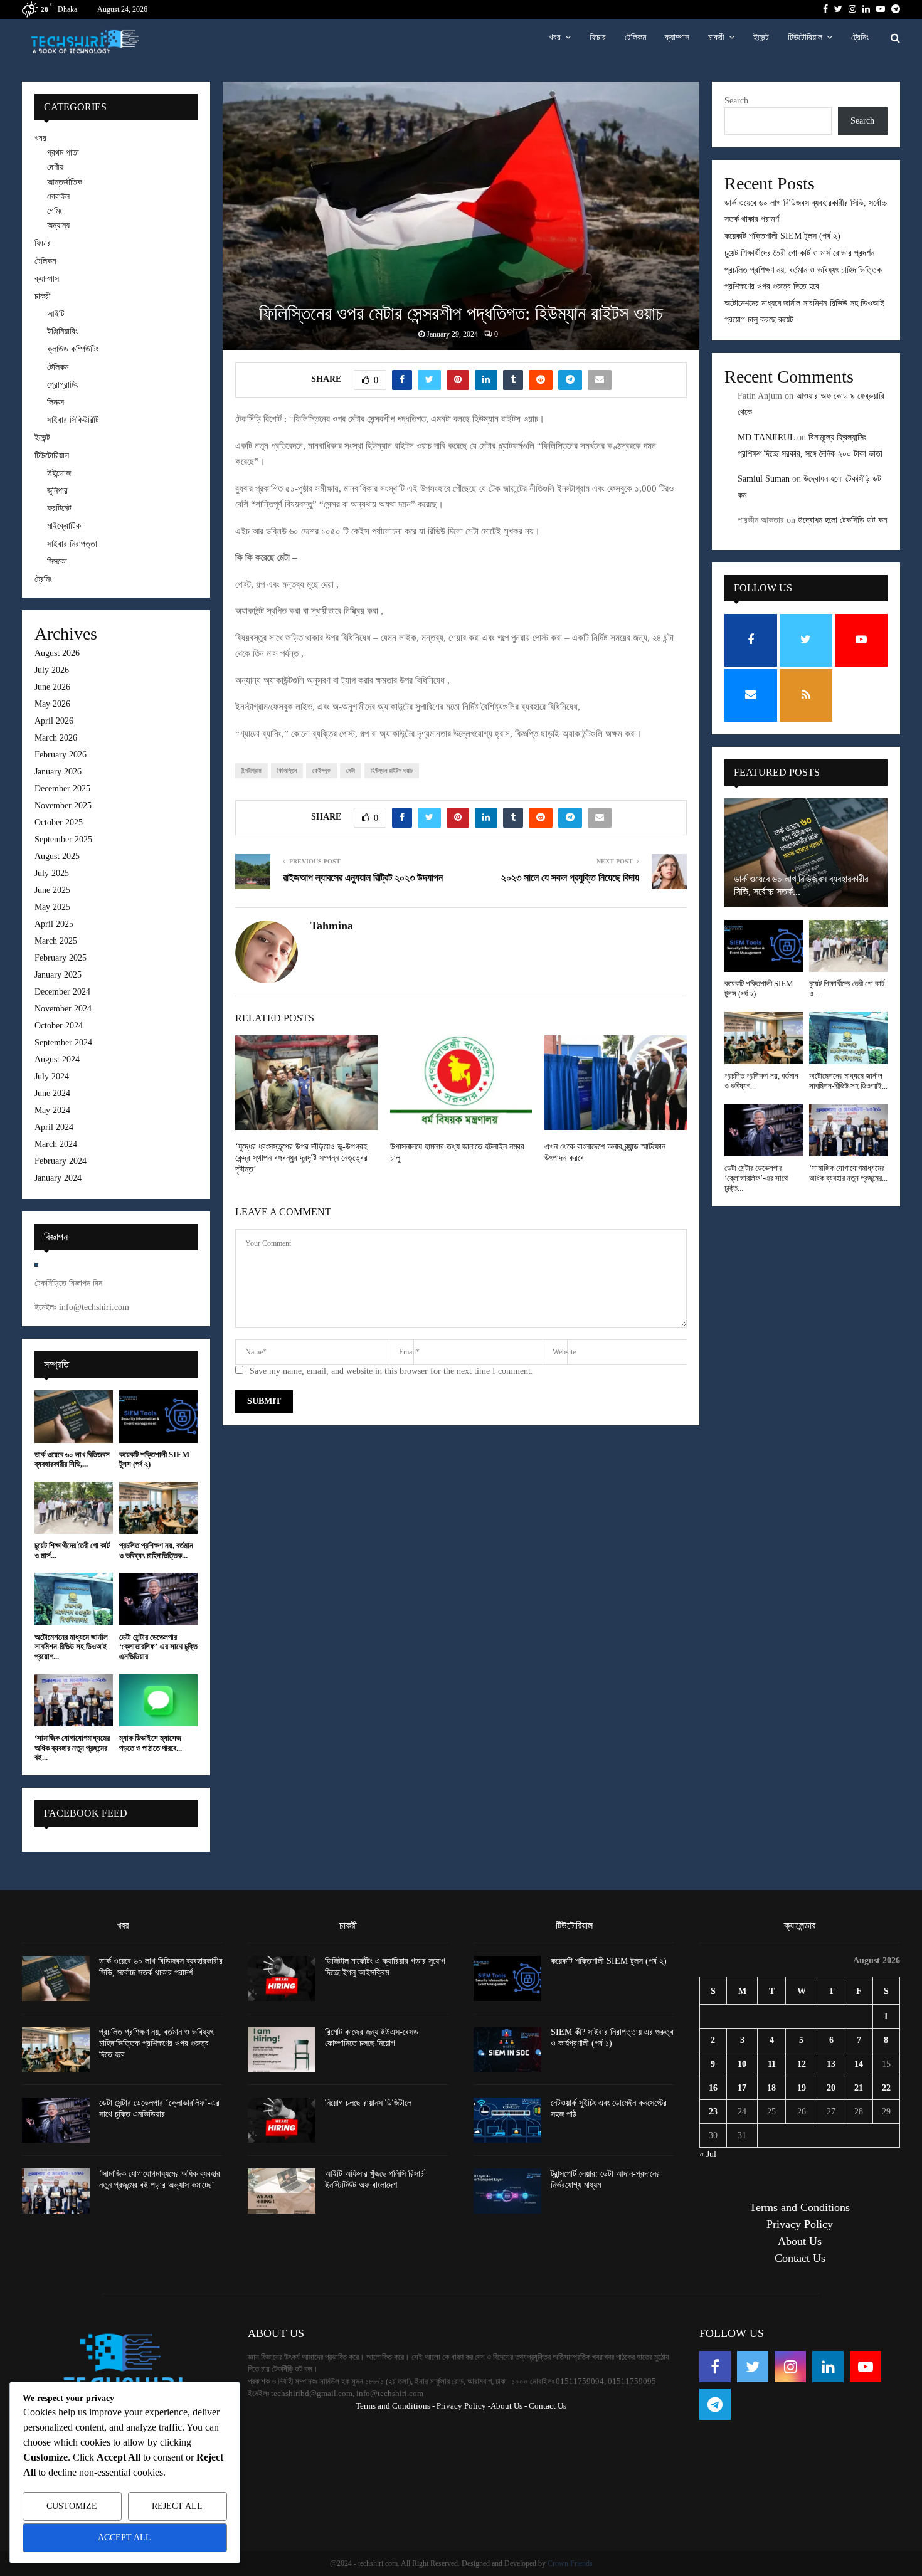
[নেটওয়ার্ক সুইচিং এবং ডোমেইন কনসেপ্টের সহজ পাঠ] (507, 2120)
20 (831, 2088)
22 (886, 2088)
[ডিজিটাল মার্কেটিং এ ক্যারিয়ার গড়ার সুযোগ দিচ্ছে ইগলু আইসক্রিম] (282, 1978)
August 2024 (57, 1059)
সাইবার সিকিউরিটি (73, 420)
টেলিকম (635, 37)
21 (859, 2088)
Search (736, 101)
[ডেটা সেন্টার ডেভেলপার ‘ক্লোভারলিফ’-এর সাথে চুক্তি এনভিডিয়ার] (158, 1599)
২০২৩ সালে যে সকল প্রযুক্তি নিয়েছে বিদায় (570, 878)
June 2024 (52, 1093)
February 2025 (61, 958)
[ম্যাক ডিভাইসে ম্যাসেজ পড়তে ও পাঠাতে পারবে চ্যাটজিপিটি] (158, 1700)
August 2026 (57, 653)
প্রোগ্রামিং (62, 385)
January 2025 (58, 975)
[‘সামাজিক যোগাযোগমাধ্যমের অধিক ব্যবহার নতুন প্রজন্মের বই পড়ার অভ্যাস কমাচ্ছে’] (74, 1700)
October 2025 (59, 822)
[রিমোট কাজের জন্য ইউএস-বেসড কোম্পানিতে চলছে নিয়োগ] (282, 2049)
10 (742, 2064)
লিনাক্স (56, 402)
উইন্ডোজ (59, 473)
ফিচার (598, 37)
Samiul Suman (764, 479)
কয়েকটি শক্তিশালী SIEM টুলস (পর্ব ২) (782, 236)
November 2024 (63, 1009)
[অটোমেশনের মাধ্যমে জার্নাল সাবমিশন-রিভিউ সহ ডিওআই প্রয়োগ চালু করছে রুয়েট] (74, 1599)
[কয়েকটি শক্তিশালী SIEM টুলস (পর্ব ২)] (158, 1416)
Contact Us (800, 2258)
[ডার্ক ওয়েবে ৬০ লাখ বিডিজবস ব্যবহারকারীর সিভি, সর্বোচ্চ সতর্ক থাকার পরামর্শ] (74, 1416)
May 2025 (52, 907)
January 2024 (58, 1178)
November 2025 (63, 805)
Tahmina (332, 926)
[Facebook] (715, 2367)
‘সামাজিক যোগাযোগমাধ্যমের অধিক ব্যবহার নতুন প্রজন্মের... (848, 1173)
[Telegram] (715, 2404)
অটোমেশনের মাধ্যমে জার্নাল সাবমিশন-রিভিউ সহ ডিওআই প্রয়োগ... (71, 1647)
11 (772, 2064)
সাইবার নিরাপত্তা (72, 544)
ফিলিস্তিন (287, 770)
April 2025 (54, 924)
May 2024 (52, 1110)
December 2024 (62, 992)
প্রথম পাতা (63, 153)
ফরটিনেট (59, 508)
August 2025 (57, 856)
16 (713, 2088)
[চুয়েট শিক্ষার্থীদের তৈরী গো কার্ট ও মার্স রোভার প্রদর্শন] (74, 1508)
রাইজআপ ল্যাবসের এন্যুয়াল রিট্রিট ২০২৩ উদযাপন (363, 878)
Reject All (177, 2506)
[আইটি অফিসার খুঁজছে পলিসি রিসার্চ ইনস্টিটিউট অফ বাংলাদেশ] (282, 2191)
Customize (72, 2506)
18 (771, 2088)
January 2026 (58, 772)
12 (802, 2064)
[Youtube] (866, 2367)
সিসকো (57, 562)
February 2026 (61, 755)
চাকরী (716, 37)
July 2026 (52, 670)
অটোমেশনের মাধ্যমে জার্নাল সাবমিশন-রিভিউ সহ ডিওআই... (848, 1081)
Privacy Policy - (464, 2406)
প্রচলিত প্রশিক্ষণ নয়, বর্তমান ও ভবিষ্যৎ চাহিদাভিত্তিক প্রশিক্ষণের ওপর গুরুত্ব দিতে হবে (156, 2043)
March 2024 (56, 1144)
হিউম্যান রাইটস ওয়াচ (392, 770)
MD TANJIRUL (766, 437)
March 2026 (56, 738)
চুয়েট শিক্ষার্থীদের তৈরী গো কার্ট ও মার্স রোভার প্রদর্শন (799, 253)
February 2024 (61, 1161)
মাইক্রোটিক (64, 526)
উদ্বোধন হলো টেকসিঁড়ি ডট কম (842, 520)
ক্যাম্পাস (677, 37)
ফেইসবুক (321, 770)
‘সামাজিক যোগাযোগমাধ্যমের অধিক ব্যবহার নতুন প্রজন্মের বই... (72, 1748)
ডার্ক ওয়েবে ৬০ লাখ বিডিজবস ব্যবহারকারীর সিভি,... (72, 1460)
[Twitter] (753, 2367)
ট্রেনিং (860, 37)
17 (742, 2088)
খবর (555, 37)
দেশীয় (55, 167)
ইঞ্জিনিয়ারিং (62, 331)
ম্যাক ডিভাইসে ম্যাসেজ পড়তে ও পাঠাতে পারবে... (151, 1743)
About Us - (509, 2406)
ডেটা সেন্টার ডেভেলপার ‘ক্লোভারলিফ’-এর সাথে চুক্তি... (756, 1178)
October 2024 (59, 1026)
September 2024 (63, 1043)
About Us (800, 2241)
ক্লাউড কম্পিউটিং (73, 349)
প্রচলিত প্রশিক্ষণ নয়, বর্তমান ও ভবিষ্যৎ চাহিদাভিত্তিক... (156, 1550)
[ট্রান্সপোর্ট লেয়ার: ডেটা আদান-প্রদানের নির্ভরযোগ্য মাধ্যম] (507, 2191)
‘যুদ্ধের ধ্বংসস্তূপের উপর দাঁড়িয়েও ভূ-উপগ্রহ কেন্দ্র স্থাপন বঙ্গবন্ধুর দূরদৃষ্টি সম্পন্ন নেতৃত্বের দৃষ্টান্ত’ (301, 1158)
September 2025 (63, 839)
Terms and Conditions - (395, 2406)
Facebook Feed (86, 1813)
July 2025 (52, 873)
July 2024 (52, 1076)
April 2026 (54, 721)
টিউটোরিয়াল (805, 37)
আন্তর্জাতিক (65, 182)
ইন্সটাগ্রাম (252, 770)
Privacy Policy (800, 2224)
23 (713, 2112)
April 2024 (54, 1127)
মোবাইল (58, 197)
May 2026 (52, 704)
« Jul (708, 2154)
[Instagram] (790, 2367)
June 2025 (52, 890)
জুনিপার (57, 491)
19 (802, 2088)
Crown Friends (570, 2563)
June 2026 (52, 687)
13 (831, 2064)
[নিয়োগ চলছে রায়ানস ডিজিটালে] (282, 2120)
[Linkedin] (828, 2367)
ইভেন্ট (761, 37)
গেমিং (55, 211)
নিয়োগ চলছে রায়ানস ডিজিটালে (368, 2103)
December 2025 (62, 789)
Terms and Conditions (800, 2207)
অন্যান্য (58, 225)
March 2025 (56, 941)
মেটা (351, 770)
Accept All (125, 2537)
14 (859, 2064)
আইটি (56, 314)
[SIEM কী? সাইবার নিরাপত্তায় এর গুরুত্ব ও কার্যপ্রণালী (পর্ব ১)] (507, 2049)
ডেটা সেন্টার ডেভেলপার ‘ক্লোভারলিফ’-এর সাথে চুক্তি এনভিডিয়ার (158, 1647)
